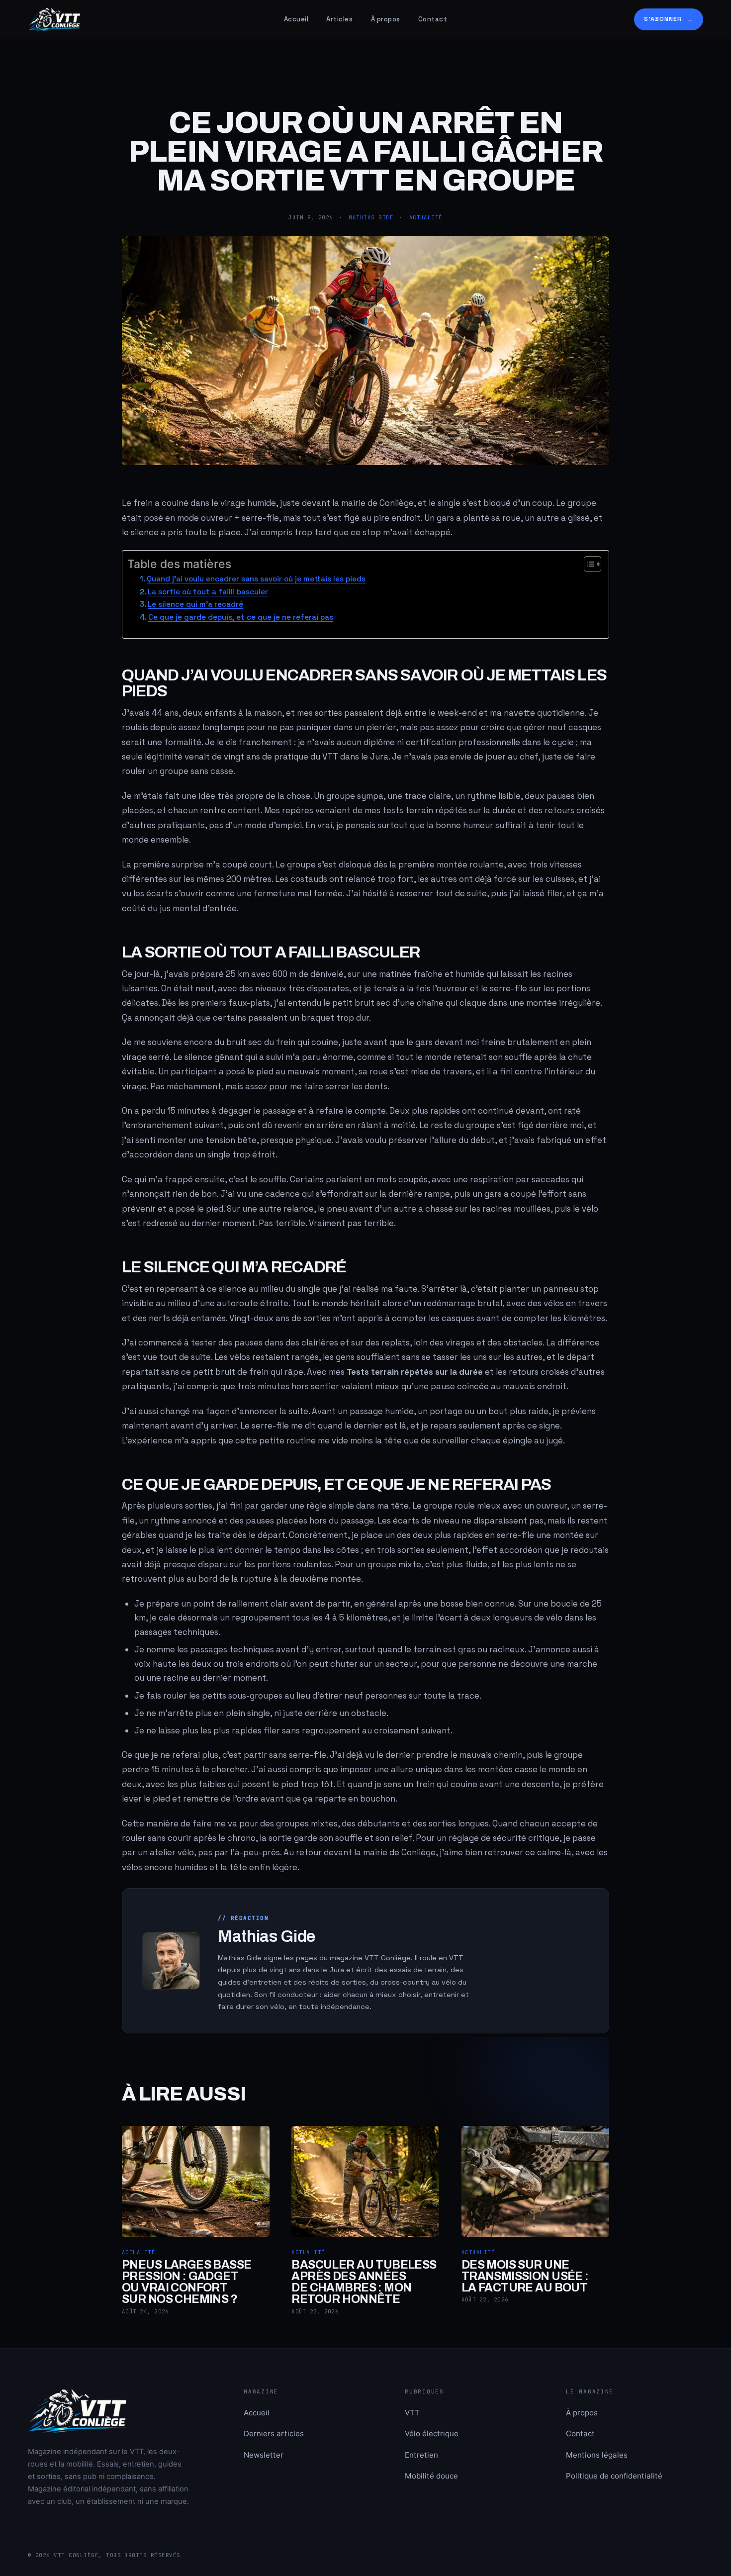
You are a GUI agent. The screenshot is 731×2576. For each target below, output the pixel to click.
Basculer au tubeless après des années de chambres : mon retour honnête (364, 2282)
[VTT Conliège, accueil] (146, 19)
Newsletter (264, 2455)
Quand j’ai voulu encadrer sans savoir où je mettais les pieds (256, 579)
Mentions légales (597, 2455)
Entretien (421, 2455)
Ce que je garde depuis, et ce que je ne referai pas (241, 617)
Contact (433, 19)
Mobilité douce (431, 2476)
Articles (339, 19)
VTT (412, 2413)
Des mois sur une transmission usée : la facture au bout (525, 2276)
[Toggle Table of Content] (588, 564)
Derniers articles (274, 2433)
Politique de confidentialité (614, 2476)
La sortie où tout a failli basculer (208, 592)
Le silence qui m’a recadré (195, 604)
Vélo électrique (432, 2433)
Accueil (296, 19)
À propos (386, 19)
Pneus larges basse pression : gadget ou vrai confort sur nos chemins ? (187, 2282)
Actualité (426, 217)
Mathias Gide (371, 217)
